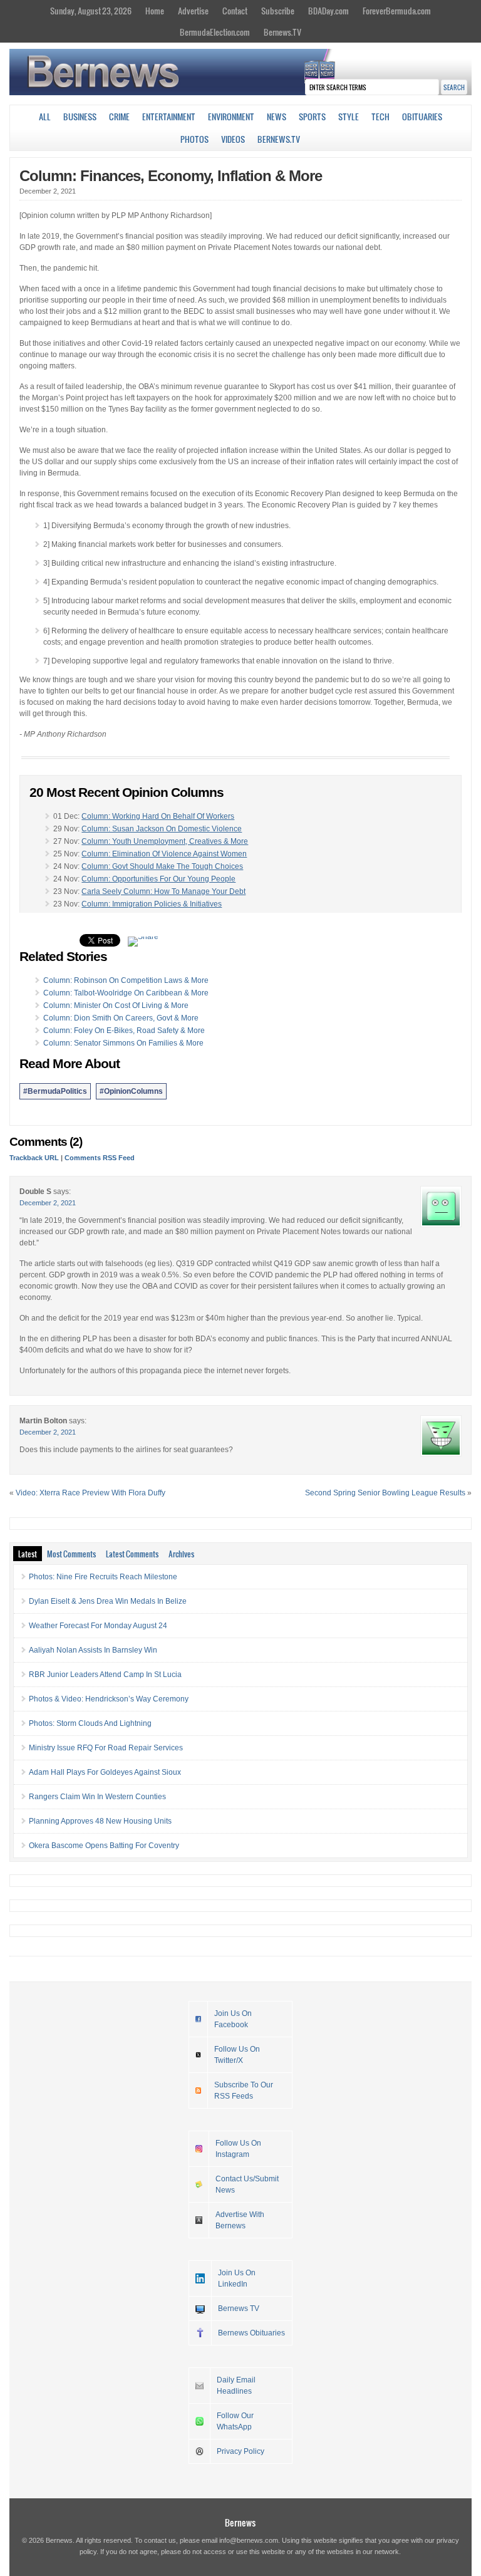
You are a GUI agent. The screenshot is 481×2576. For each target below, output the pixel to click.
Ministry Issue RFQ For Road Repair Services (106, 1748)
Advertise (193, 11)
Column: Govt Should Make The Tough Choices (162, 866)
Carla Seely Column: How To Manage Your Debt (163, 891)
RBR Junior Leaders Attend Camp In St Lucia (105, 1675)
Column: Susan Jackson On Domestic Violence (162, 829)
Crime (119, 117)
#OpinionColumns (131, 1091)
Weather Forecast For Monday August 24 (98, 1626)
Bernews (240, 2522)
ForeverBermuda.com (397, 11)
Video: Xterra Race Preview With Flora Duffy (91, 1493)
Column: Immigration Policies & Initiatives (152, 904)
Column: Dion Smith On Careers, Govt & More (121, 1018)
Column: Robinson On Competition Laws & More (126, 980)
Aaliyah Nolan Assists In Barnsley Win (93, 1650)
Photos (194, 139)
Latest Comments (132, 1554)
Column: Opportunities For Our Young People (158, 879)
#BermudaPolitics (55, 1091)
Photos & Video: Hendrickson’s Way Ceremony (109, 1699)
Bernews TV (239, 2309)
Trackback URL (34, 1158)
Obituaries (422, 117)
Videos (233, 139)
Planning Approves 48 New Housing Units (100, 1821)
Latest (28, 1554)
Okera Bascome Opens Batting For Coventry (104, 1846)
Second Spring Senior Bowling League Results (385, 1493)
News (277, 117)
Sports (312, 117)
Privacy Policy (240, 2451)
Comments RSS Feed (100, 1158)
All (45, 117)
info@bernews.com (249, 2540)
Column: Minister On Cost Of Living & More (116, 1005)
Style (349, 117)
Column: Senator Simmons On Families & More (123, 1043)
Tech (380, 117)
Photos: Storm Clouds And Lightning (90, 1723)
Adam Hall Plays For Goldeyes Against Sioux (105, 1772)
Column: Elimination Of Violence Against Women (164, 854)
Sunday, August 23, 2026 (91, 11)
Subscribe (278, 11)
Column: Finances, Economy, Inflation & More (171, 176)
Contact (235, 11)
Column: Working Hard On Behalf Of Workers (158, 816)
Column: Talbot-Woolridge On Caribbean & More (126, 993)
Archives (181, 1554)
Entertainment (169, 117)
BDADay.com (328, 11)
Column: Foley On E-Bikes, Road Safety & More (124, 1031)
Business (80, 117)
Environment (231, 117)
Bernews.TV (282, 32)
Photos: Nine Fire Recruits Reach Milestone (103, 1577)
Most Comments (71, 1554)
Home (155, 11)
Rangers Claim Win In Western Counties (97, 1797)
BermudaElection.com (215, 32)
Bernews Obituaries (251, 2333)
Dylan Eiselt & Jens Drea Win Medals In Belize (108, 1601)
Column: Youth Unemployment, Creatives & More (165, 841)
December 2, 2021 (48, 1203)
